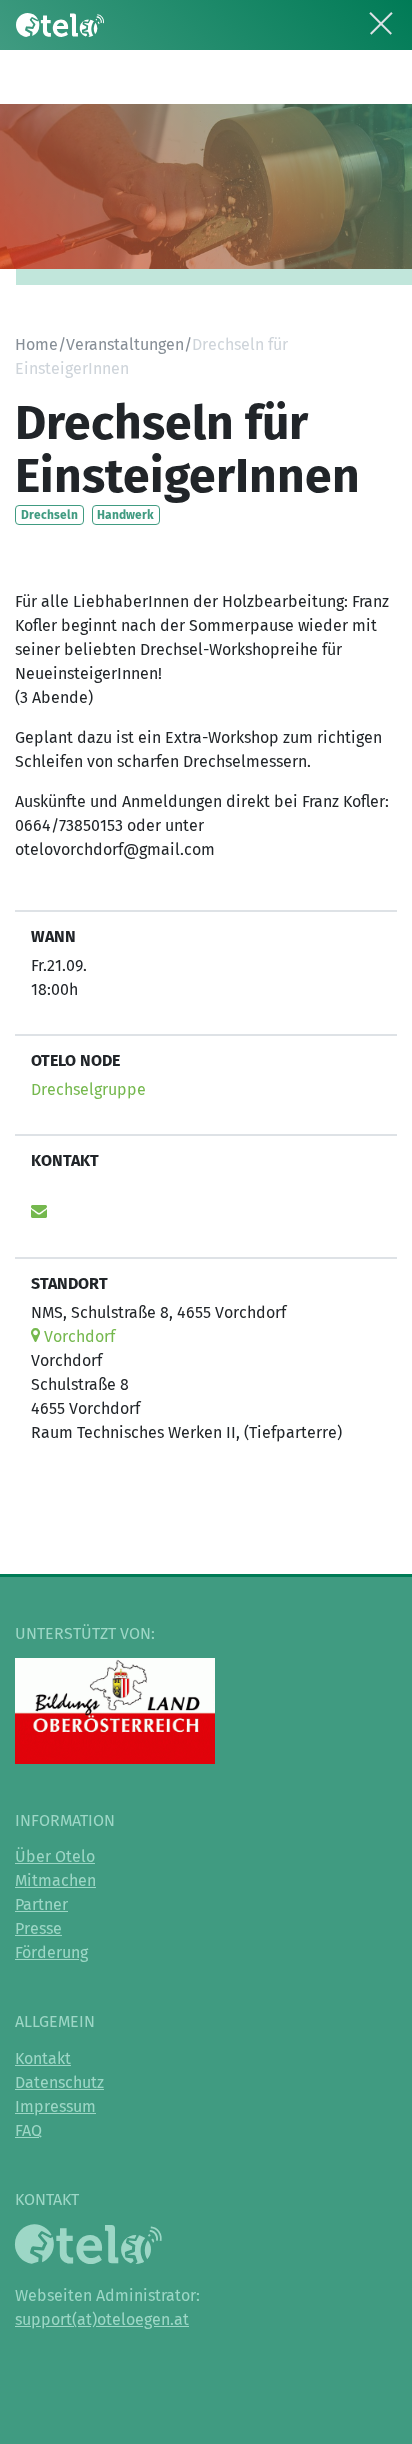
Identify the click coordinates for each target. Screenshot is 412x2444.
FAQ (28, 2130)
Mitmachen (55, 1880)
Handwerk (125, 515)
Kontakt (43, 2058)
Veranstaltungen (125, 344)
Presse (38, 1928)
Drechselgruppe (88, 1089)
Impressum (55, 2106)
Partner (41, 1904)
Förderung (51, 1952)
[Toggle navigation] (381, 20)
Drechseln (49, 515)
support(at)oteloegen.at (102, 2319)
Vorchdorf (77, 1336)
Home (36, 344)
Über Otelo (55, 1856)
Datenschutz (59, 2082)
